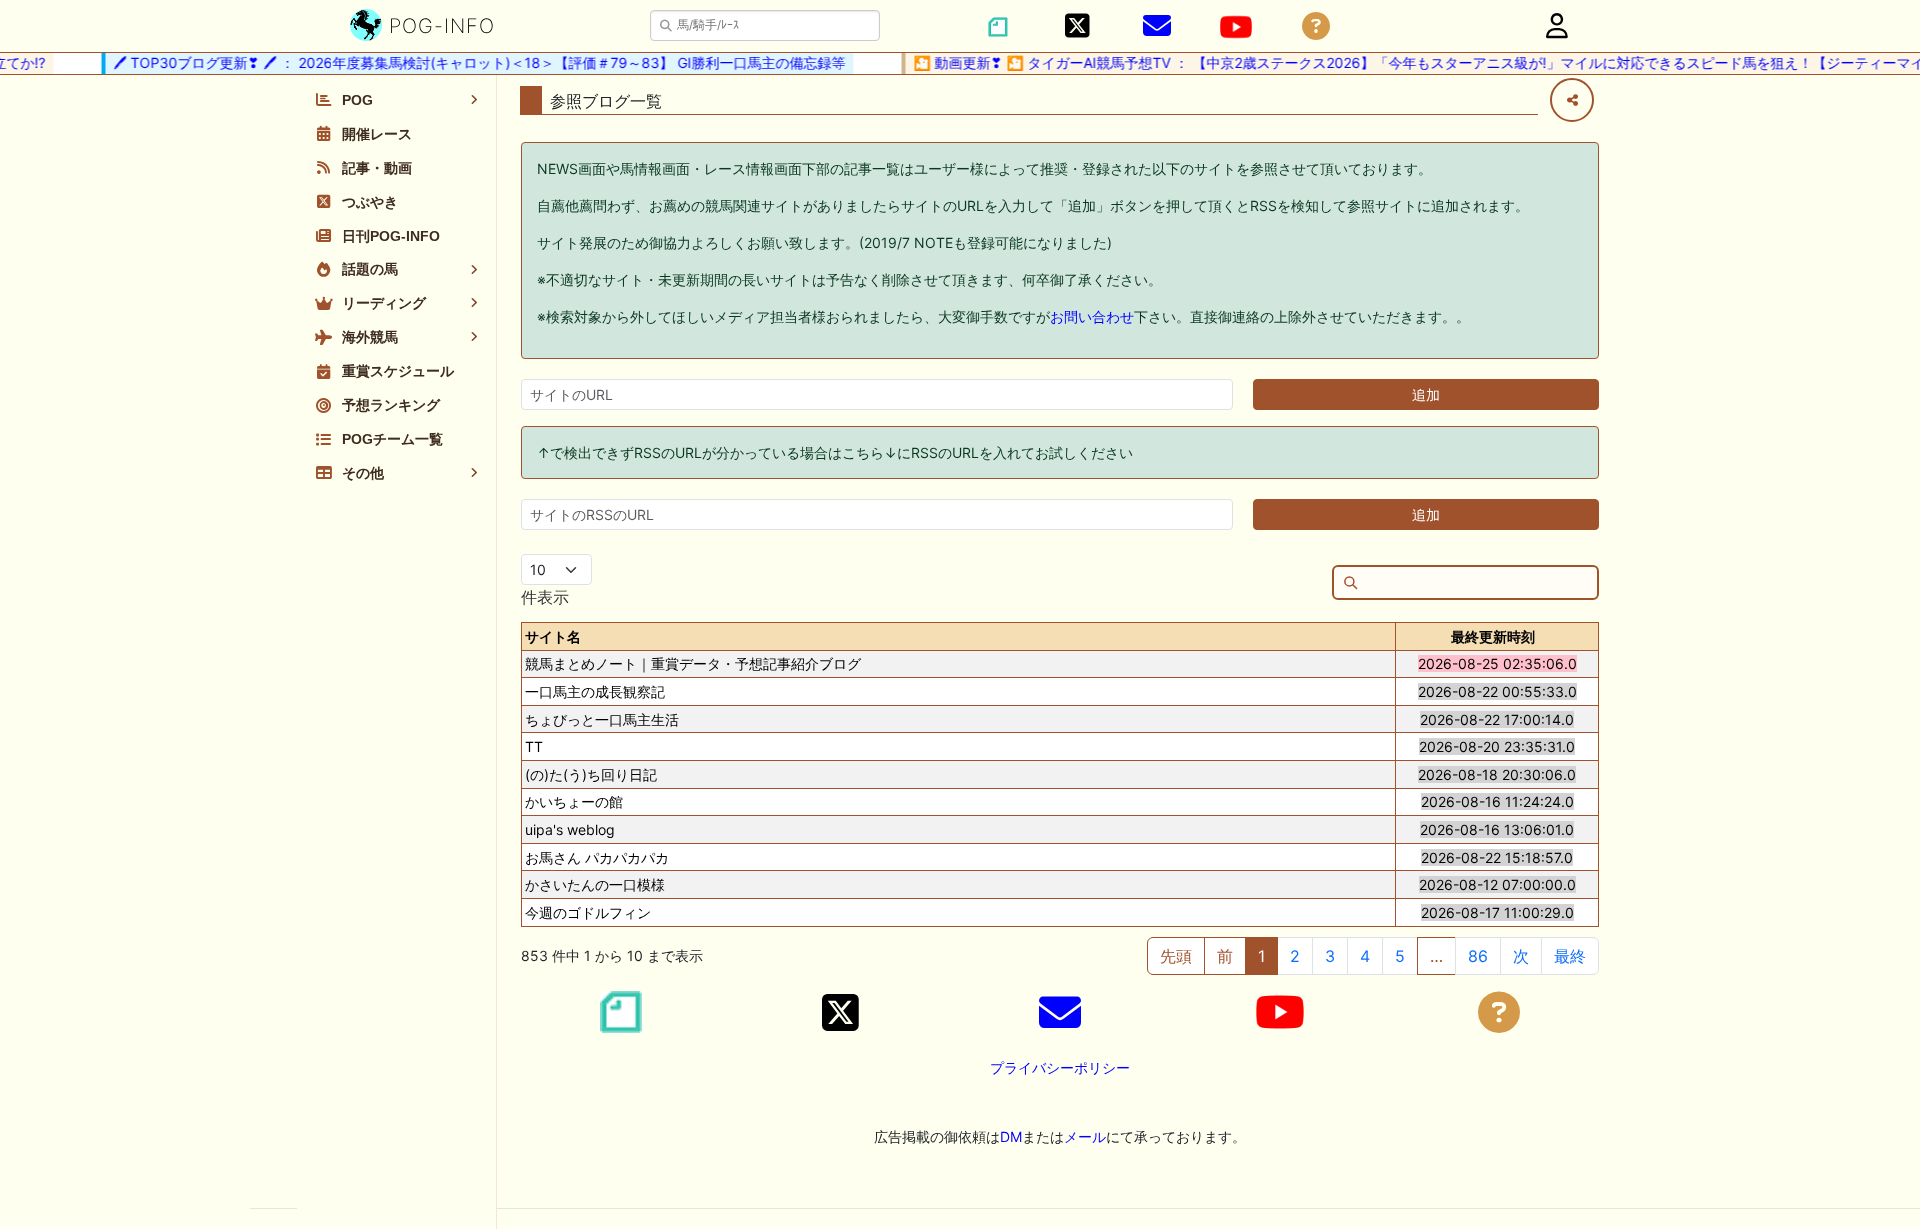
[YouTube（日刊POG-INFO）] (1236, 27)
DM (1011, 1136)
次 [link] (1521, 956)
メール (1085, 1136)
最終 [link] (1570, 956)
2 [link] (1295, 956)
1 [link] (1261, 956)
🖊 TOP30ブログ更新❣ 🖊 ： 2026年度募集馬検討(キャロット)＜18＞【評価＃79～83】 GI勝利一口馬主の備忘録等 (467, 62)
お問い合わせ (1092, 316)
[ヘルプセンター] (1316, 26)
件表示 (545, 597)
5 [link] (1400, 956)
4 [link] (1365, 956)
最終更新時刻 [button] (1493, 636)
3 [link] (1330, 956)
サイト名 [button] (553, 636)
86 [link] (1478, 956)
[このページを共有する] (1572, 100)
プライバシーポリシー (1060, 1067)
